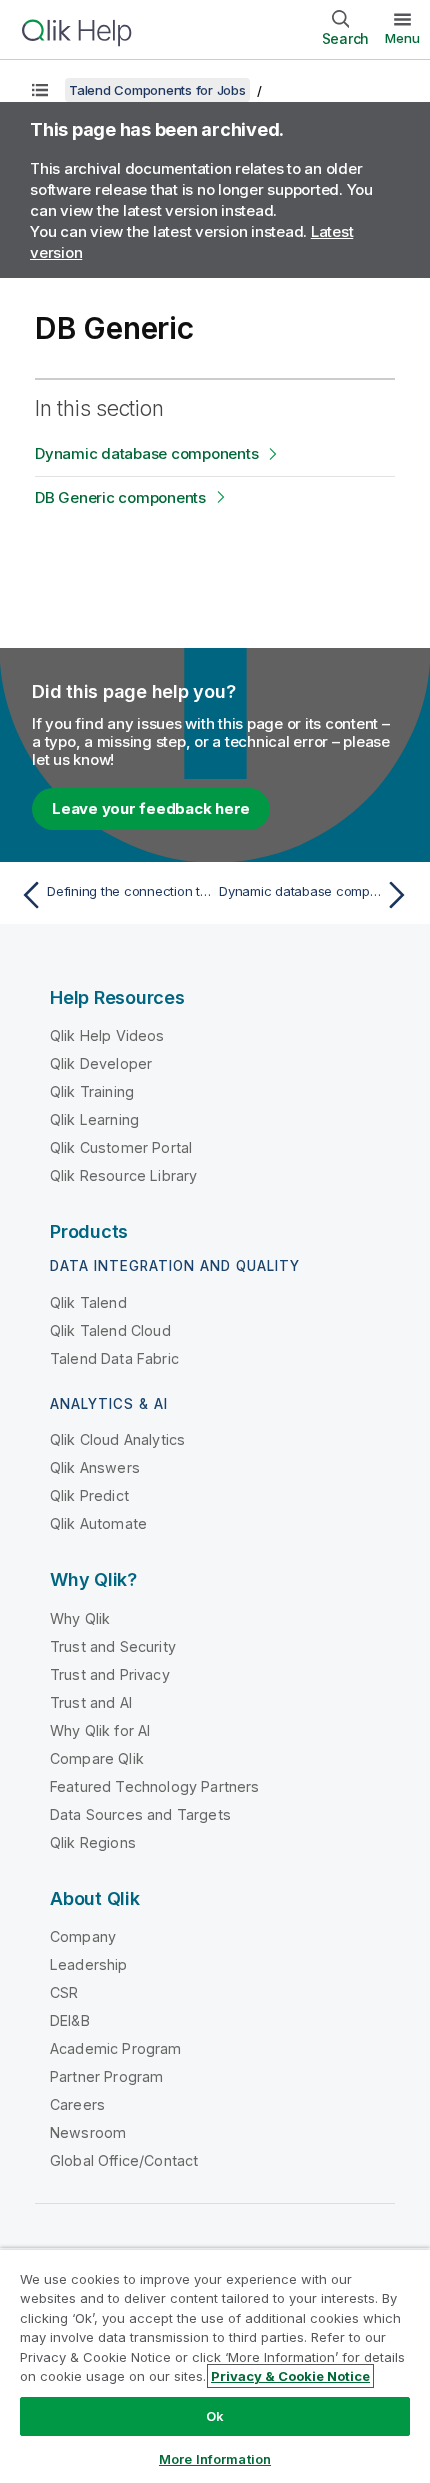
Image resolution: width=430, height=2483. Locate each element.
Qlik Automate (98, 1523)
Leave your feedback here (151, 808)
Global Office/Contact (124, 2160)
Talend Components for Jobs (157, 90)
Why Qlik (80, 1618)
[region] (215, 2365)
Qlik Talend (88, 1302)
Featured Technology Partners (154, 1786)
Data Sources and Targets (140, 1814)
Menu (402, 38)
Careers (77, 2104)
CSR (64, 1992)
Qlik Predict (89, 1495)
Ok (215, 2416)
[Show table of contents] (40, 90)
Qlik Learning (94, 1119)
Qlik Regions (93, 1842)
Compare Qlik (97, 1758)
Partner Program (106, 2076)
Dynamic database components (146, 453)
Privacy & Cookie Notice (290, 2376)
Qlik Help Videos (107, 1035)
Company (83, 1936)
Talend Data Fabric (114, 1358)
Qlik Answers (95, 1467)
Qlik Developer (101, 1063)
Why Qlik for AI (100, 1730)
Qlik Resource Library (123, 1175)
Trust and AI (91, 1702)
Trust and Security (113, 1646)
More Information (215, 2459)
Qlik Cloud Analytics (117, 1439)
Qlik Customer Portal (121, 1147)
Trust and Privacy (110, 1674)
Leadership (89, 1964)
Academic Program (116, 2048)
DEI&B (70, 2020)
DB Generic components (120, 497)
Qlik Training (92, 1091)
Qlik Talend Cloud (110, 1330)
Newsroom (88, 2132)
